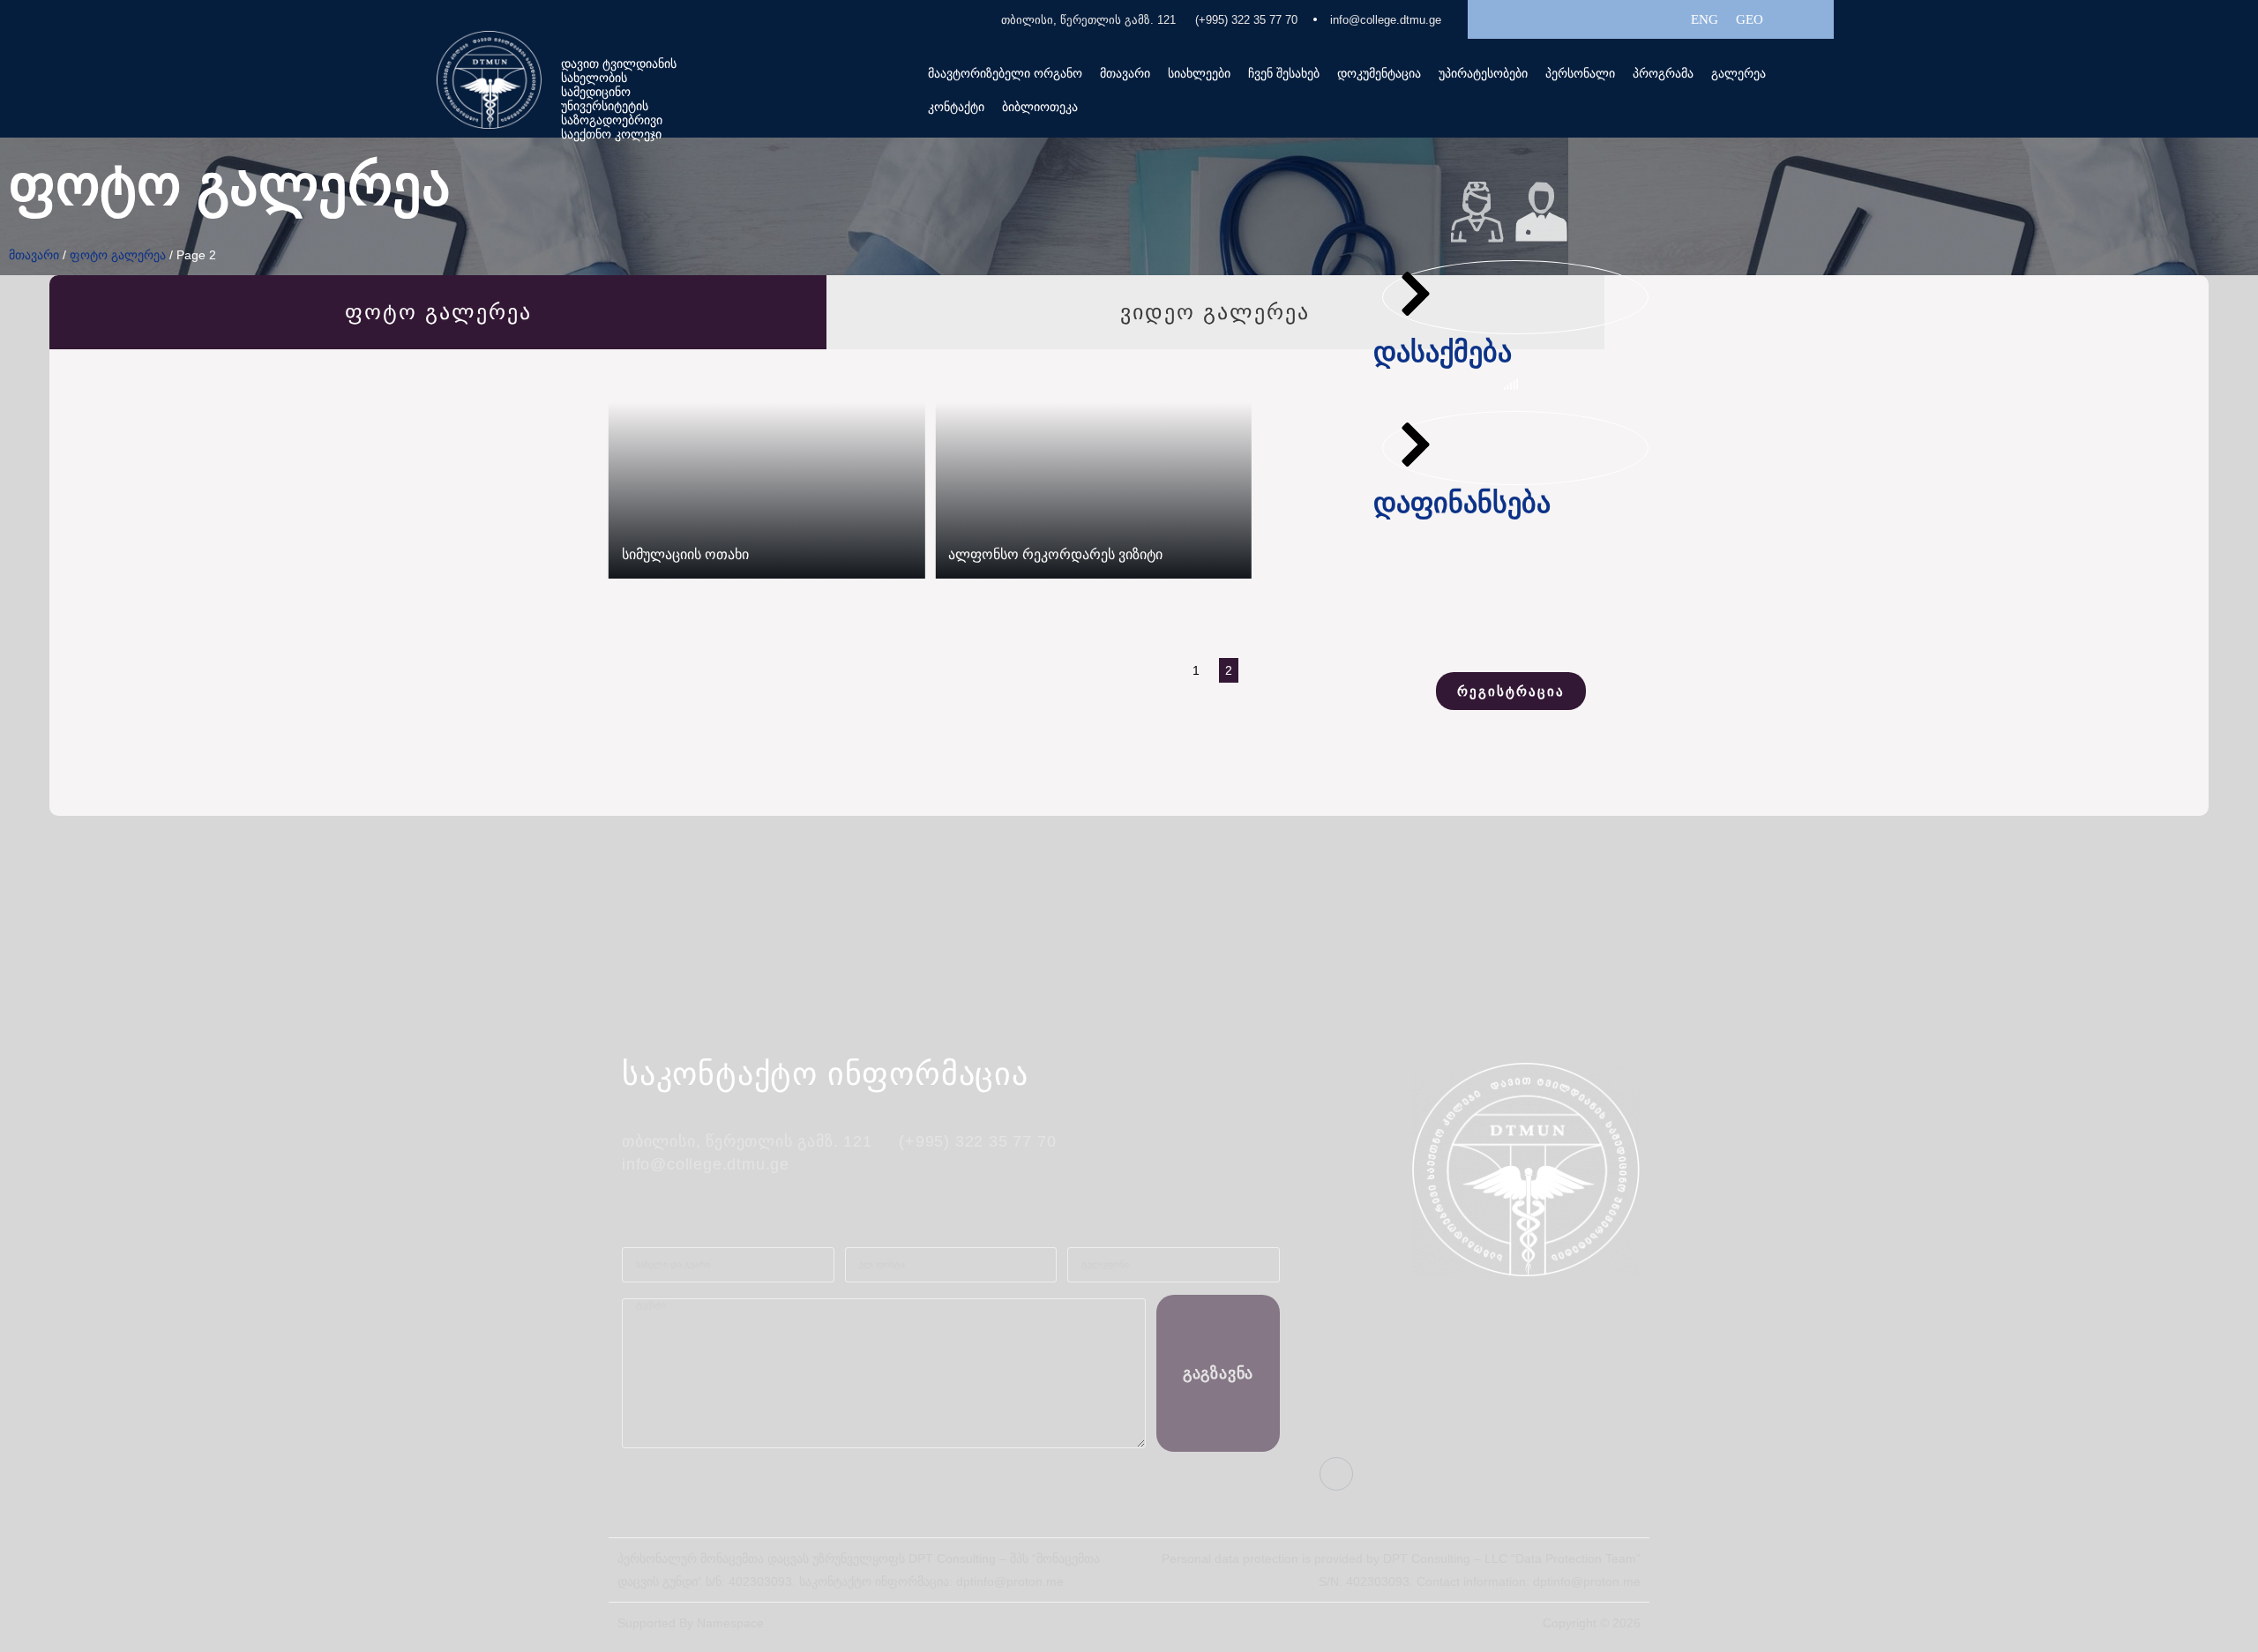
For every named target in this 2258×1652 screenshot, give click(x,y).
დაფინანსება (1462, 503)
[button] (1284, 73)
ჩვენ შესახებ (1284, 73)
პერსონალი (1580, 73)
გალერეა (1738, 73)
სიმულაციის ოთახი (685, 554)
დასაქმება (1443, 352)
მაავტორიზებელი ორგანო (1005, 73)
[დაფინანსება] (1416, 445)
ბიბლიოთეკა (1040, 107)
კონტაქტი (956, 107)
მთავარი (1125, 73)
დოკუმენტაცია (1379, 73)
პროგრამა (1663, 73)
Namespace (730, 1623)
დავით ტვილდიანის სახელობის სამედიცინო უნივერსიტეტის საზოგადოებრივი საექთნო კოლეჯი (619, 99)
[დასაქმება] (1416, 294)
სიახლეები (1199, 73)
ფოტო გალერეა (118, 255)
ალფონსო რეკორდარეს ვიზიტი (1055, 554)
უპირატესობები (1483, 73)
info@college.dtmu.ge (1386, 20)
